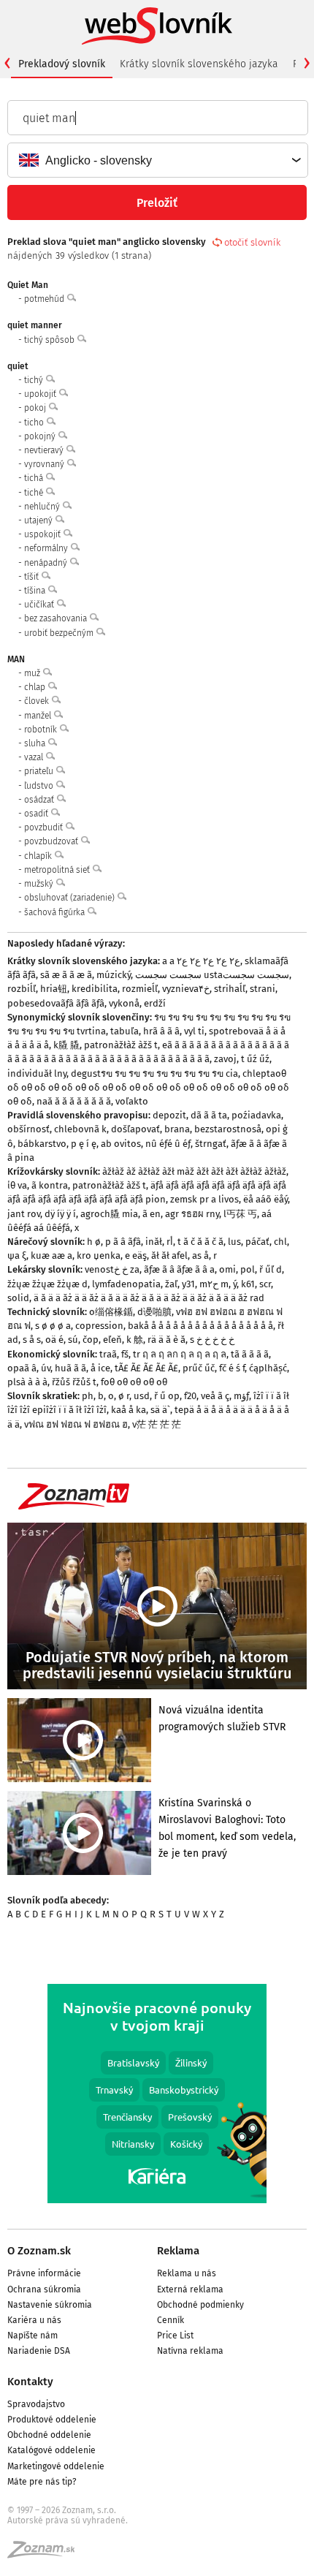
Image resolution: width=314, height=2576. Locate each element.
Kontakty (30, 2382)
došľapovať (135, 1129)
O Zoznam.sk (39, 2251)
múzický (114, 975)
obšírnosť (28, 1129)
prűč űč (199, 1368)
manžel (39, 716)
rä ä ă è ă (166, 1340)
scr (265, 1284)
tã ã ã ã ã (250, 1354)
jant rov (24, 1214)
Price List (175, 2336)
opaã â (22, 1368)
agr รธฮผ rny (192, 1214)
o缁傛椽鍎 (111, 1312)
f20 (190, 1396)
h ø (94, 1242)
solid (18, 1298)
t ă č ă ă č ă (200, 1242)
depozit (169, 1115)
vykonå (124, 1003)
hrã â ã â (161, 1031)
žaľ (171, 1284)
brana (177, 1129)
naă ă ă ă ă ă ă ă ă (74, 1101)
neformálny (47, 548)
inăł (154, 1242)
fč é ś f (232, 1368)
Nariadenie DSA (39, 2351)
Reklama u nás (187, 2273)
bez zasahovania (57, 618)
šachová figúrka (55, 912)
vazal (35, 757)
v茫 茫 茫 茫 (157, 1424)
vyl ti (194, 1031)
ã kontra (50, 1185)
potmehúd (45, 299)
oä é (54, 1340)
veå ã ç (215, 1396)
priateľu (40, 771)
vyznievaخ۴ (186, 989)
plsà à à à (27, 1382)
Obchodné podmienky (200, 2305)
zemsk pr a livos (204, 1199)
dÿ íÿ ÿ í (60, 1214)
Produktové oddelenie (52, 2420)
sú (73, 1340)
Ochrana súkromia (44, 2289)
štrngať (211, 1144)
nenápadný (47, 563)
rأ (170, 1242)
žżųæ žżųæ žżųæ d (47, 1284)
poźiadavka (256, 1115)
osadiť (37, 814)
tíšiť (32, 577)
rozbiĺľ (22, 989)
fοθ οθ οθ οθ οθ (134, 1382)
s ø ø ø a (53, 1326)
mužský (40, 884)
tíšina (36, 591)
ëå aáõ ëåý (265, 1199)
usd (142, 1396)
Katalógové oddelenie (51, 2450)
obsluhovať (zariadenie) (70, 898)
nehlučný (43, 507)
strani (263, 989)
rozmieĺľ (140, 989)
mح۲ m (214, 1284)
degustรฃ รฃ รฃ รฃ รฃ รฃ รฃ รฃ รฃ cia (154, 1073)
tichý (35, 380)
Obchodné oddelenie (49, 2435)
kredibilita (95, 989)
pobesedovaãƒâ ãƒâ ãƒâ (56, 1003)
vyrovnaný (45, 464)
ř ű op (167, 1396)
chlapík (39, 856)
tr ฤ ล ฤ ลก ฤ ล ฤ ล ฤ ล (180, 1354)
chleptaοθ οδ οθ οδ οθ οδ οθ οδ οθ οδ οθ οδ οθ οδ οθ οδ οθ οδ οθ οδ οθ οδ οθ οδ (148, 1087)
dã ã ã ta (209, 1115)
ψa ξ (17, 1255)
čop (91, 1340)
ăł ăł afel (169, 1255)
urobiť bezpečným (60, 633)
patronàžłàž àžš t (121, 1045)
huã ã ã (70, 1368)
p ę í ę (84, 1144)
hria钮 (54, 989)
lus (234, 1242)
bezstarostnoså (228, 1129)
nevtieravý (45, 450)
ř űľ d (271, 1269)
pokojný (41, 436)
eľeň (112, 1340)
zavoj (225, 1059)
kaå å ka (129, 1410)
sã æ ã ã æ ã (66, 975)
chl (280, 1242)
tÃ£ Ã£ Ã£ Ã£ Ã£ (146, 1368)
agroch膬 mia (109, 1214)
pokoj (36, 408)
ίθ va (17, 1185)
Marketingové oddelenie (56, 2466)
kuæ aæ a (51, 1255)
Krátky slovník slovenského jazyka (199, 64)
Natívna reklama (190, 2351)
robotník (42, 730)
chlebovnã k (80, 1129)
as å (200, 1255)
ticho (35, 423)
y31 (188, 1284)
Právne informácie (44, 2273)
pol (248, 1269)
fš (125, 1354)
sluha (36, 743)
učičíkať (40, 605)
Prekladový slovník (62, 64)
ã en (152, 1214)
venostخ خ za (112, 1269)
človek (38, 701)
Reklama (178, 2251)
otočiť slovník (252, 242)
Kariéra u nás (34, 2320)
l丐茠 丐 (240, 1214)
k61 (248, 1284)
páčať (257, 1242)
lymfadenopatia (126, 1284)
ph (88, 1396)
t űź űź (255, 1059)
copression (99, 1326)
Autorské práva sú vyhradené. (68, 2520)
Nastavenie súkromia (50, 2305)
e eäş (136, 1255)
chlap (36, 687)
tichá (35, 478)
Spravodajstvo (36, 2404)
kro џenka (99, 1255)
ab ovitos (121, 1144)
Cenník (171, 2320)
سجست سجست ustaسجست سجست (212, 975)
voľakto (132, 1101)
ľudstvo (40, 786)
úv (46, 1368)
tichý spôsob (50, 340)
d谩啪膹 (154, 1312)
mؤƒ (241, 1396)
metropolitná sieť (58, 870)
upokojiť (41, 394)
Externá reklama (190, 2289)
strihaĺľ (230, 989)
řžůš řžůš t (74, 1382)
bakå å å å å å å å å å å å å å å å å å (200, 1326)
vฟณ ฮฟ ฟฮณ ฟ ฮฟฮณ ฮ (76, 1424)
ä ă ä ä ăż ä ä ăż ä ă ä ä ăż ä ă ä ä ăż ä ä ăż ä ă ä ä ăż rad (149, 1298)
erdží (155, 1003)
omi (227, 1269)
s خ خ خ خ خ (212, 1340)
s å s (32, 1340)
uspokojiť (43, 534)
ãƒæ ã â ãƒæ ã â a (179, 1269)
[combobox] (157, 160)
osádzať (40, 800)
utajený (39, 520)
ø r (124, 1396)
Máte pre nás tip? (42, 2482)
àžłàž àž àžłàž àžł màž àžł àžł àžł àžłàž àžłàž (194, 1171)
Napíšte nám (32, 2336)
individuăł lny (37, 1073)
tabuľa (125, 1031)
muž (33, 673)
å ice (100, 1368)
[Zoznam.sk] (46, 2554)
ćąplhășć (268, 1368)
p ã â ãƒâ (123, 1242)
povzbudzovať (52, 841)
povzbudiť (45, 827)
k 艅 (135, 1340)
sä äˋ (160, 1410)
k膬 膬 (66, 1045)
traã (108, 1354)
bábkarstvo (42, 1144)
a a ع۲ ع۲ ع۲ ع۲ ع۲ (201, 961)
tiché (35, 493)
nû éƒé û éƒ (168, 1144)
